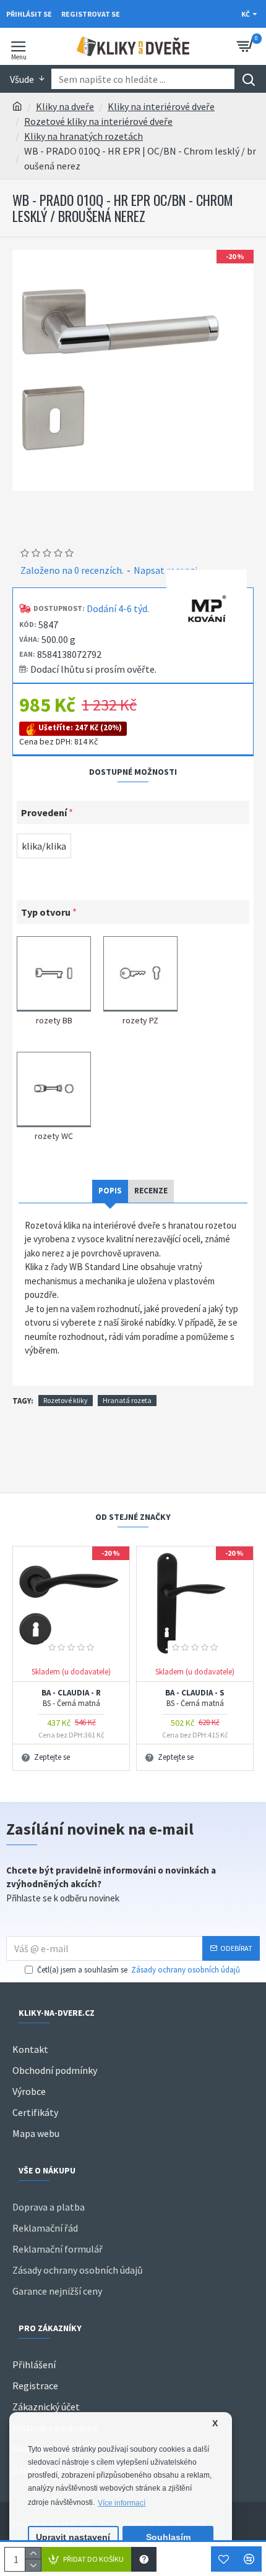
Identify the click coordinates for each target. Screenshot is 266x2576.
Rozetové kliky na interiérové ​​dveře (98, 121)
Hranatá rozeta (127, 1400)
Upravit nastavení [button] (73, 2537)
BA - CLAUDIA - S (195, 1698)
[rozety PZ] (140, 972)
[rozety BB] (54, 972)
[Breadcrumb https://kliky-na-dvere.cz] (17, 106)
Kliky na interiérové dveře (161, 106)
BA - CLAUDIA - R (71, 1698)
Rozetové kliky (66, 1400)
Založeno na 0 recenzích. (72, 570)
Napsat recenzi (165, 570)
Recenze (151, 1191)
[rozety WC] (54, 1088)
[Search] (248, 79)
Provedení (44, 812)
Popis (110, 1191)
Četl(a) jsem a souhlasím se (139, 1970)
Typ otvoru (46, 912)
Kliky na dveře (65, 106)
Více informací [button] (122, 2503)
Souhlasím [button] (168, 2537)
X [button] (215, 2424)
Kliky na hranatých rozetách (84, 136)
